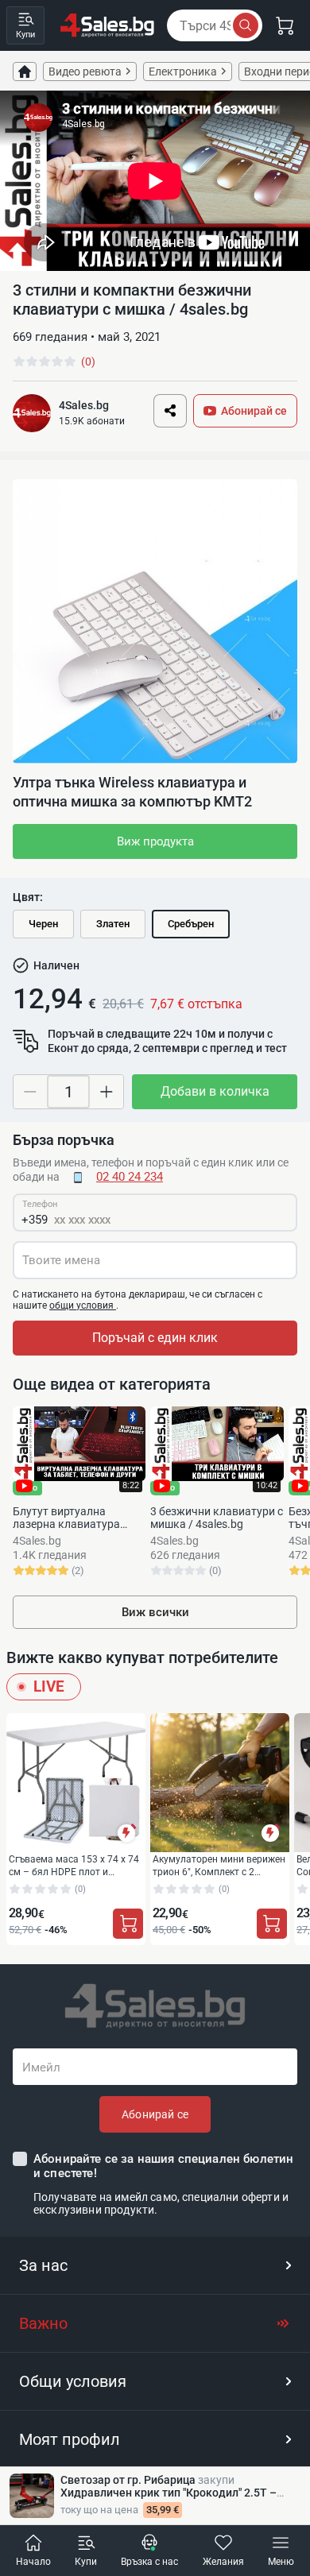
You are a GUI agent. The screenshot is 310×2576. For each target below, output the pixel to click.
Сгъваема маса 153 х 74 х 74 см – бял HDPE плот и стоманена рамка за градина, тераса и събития (74, 1865)
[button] (155, 2265)
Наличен (56, 965)
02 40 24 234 (130, 1177)
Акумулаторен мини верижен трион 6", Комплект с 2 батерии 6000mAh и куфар (219, 1865)
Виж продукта (155, 841)
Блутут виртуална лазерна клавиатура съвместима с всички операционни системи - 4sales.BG (72, 1518)
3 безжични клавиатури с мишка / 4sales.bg (217, 1518)
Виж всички (155, 1612)
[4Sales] (107, 25)
